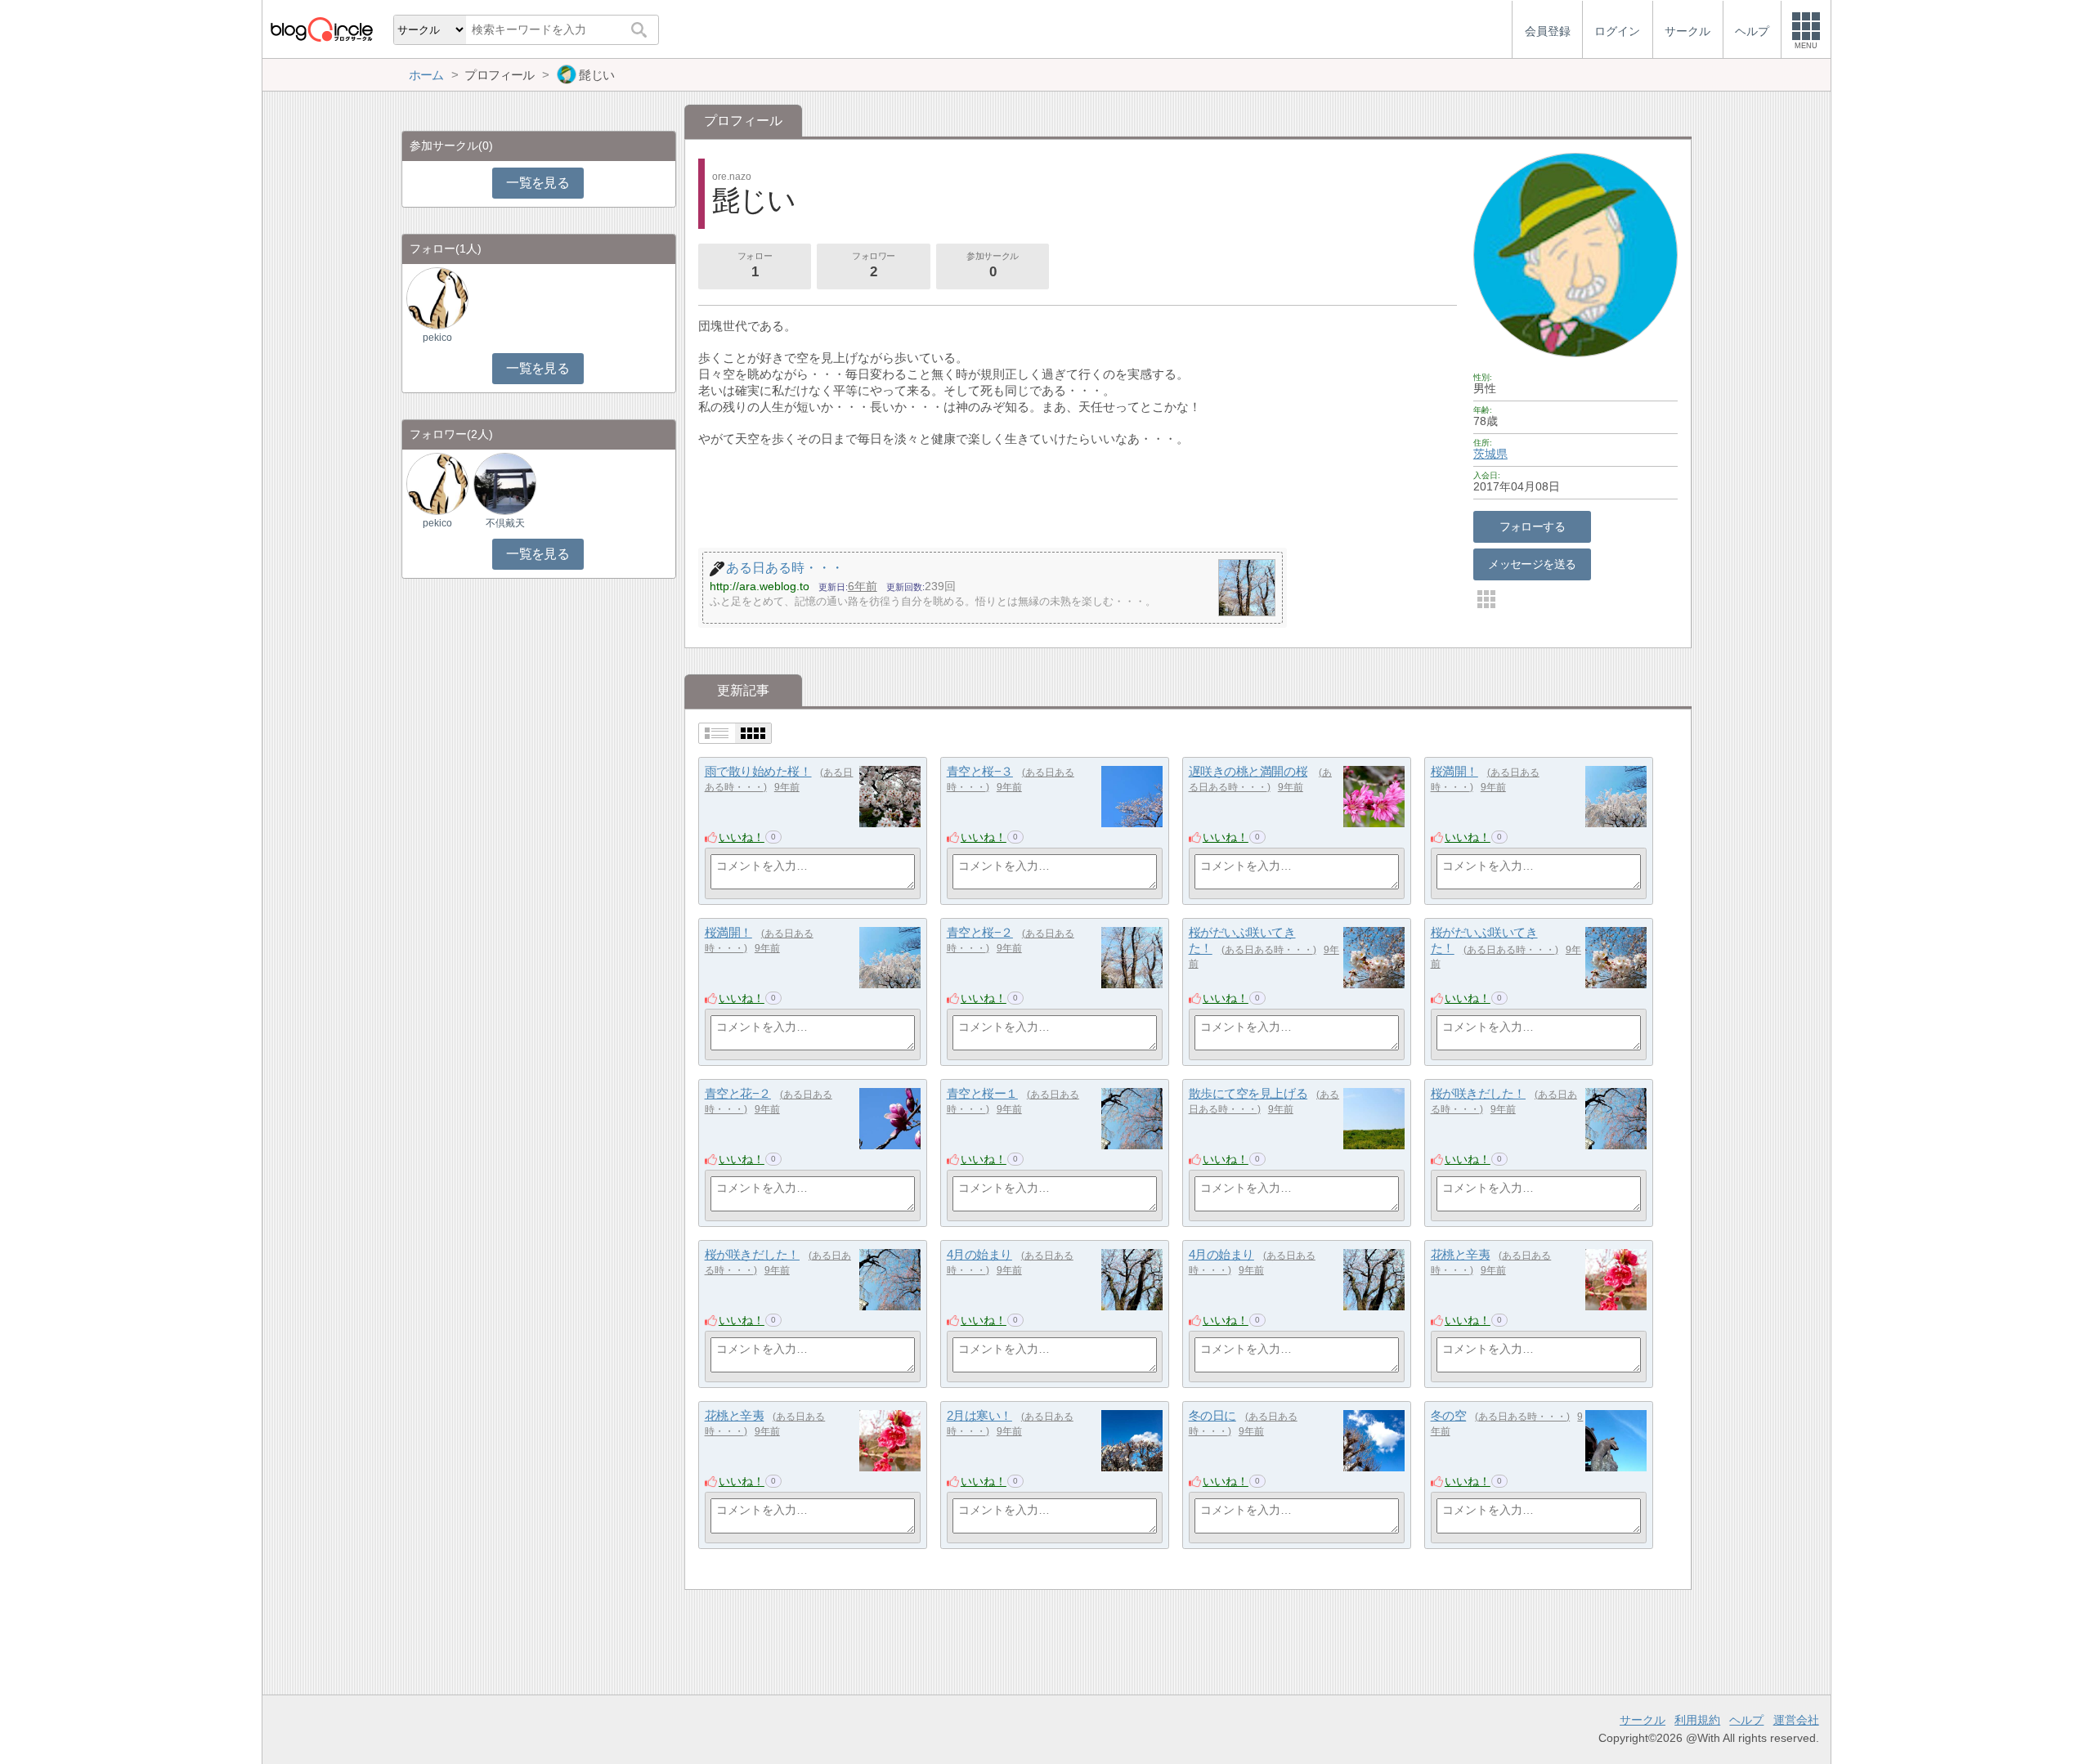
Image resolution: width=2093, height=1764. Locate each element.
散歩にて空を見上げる (1248, 1093)
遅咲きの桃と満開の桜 (1248, 771)
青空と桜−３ (980, 771)
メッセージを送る (1532, 564)
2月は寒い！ (979, 1415)
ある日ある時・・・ (1269, 950)
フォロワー (874, 265)
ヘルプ (1746, 1720)
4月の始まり (979, 1254)
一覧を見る (538, 183)
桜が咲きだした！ (1478, 1093)
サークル (1643, 1720)
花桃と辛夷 (1461, 1254)
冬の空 (1449, 1415)
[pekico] (437, 298)
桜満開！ (1454, 771)
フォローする (1533, 526)
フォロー (755, 265)
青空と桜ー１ (982, 1093)
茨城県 (1490, 454)
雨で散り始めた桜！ (758, 771)
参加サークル (992, 265)
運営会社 (1796, 1720)
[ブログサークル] (321, 29)
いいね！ (742, 837)
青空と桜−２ (980, 932)
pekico (437, 338)
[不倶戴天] (504, 484)
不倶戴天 (505, 523)
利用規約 (1697, 1720)
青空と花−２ (738, 1093)
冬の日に (1212, 1415)
